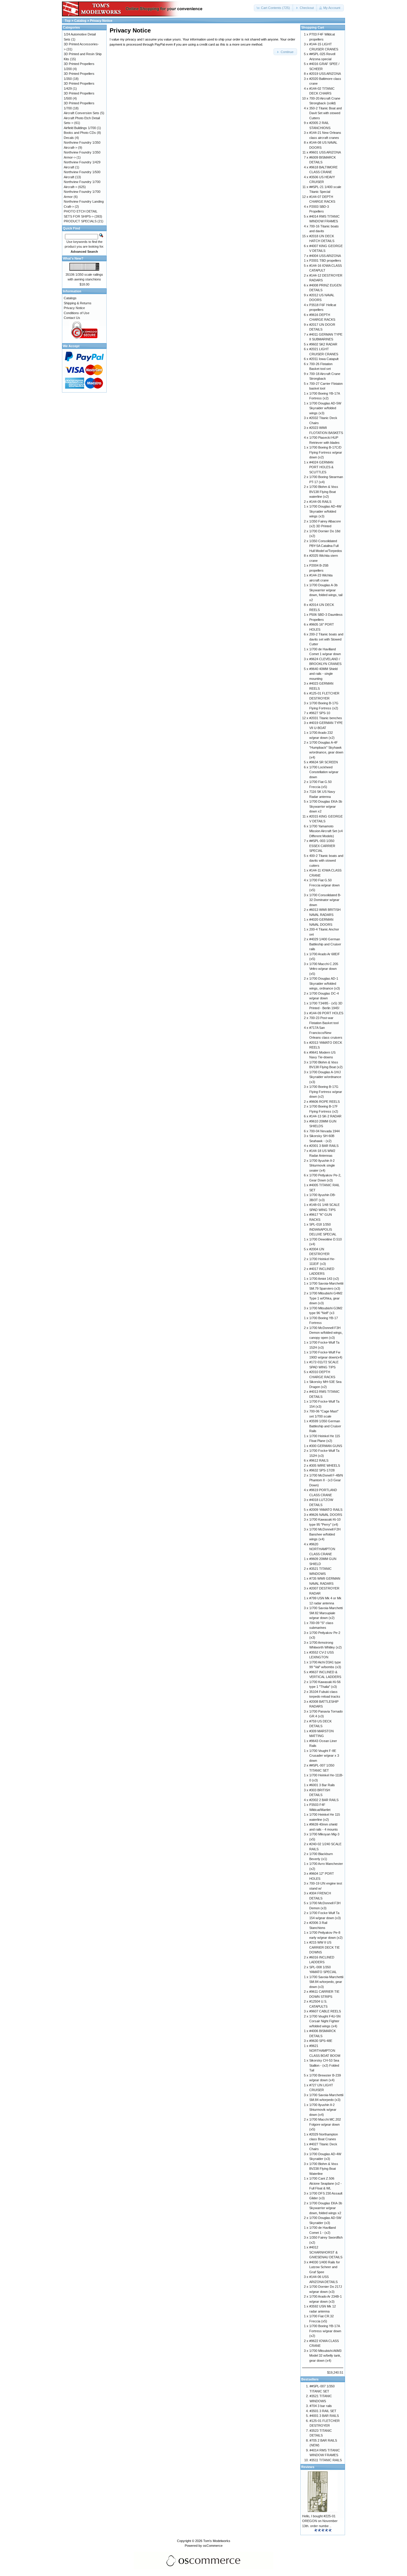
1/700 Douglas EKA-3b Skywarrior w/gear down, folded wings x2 (326, 2208)
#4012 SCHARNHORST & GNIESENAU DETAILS (326, 2252)
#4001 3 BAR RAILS (324, 2416)
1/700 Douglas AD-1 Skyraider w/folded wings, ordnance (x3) (325, 983)
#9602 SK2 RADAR (323, 344)
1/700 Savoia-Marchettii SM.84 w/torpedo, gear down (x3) (326, 1982)
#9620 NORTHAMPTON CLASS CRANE (322, 1549)
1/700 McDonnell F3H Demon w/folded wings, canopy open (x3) (326, 1333)
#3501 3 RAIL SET (323, 2411)
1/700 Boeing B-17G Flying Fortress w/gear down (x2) (326, 1092)
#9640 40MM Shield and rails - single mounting (323, 674)
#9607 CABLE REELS (325, 2011)
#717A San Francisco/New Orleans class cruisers (326, 1033)
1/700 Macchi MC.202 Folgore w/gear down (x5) (325, 2124)
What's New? (73, 258)
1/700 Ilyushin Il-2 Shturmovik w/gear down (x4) (323, 2110)
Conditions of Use (77, 313)
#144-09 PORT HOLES (326, 1013)
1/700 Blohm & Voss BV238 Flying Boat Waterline (324, 2169)
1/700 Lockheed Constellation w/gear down (324, 772)
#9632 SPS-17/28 (322, 1470)
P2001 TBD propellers (325, 260)
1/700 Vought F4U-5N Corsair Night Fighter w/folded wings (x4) (325, 2021)
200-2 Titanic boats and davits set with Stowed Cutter (326, 639)
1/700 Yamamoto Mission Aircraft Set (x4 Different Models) (326, 831)
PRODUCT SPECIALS (80, 221)
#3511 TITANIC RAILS (326, 2460)
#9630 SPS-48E (321, 2041)
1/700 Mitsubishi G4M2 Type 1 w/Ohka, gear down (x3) (326, 1298)
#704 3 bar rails (321, 2406)
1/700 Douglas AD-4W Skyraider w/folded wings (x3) (325, 511)
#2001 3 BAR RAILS (324, 1146)
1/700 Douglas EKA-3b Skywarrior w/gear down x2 (326, 806)
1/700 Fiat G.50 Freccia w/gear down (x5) (324, 885)
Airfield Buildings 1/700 (80, 128)
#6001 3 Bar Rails (322, 1785)
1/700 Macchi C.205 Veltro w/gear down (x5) (324, 969)
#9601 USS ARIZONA (325, 152)
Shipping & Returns (78, 303)
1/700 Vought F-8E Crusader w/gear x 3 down (324, 1756)
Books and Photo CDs (80, 133)
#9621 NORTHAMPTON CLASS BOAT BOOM (325, 2051)
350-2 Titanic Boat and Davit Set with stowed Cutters (326, 113)
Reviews (308, 2467)
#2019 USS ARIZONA (325, 74)
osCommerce (213, 2546)
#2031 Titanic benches (326, 718)
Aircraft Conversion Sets (81, 113)
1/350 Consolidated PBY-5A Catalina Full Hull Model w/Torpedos (326, 546)
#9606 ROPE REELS (324, 1102)
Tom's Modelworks (217, 2541)
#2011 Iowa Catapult (324, 359)
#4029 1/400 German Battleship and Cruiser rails (325, 944)
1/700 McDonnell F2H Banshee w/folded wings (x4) (325, 1534)
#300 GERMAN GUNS (326, 1446)
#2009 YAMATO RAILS (326, 1510)
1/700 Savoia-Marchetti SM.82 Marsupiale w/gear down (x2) (326, 1613)
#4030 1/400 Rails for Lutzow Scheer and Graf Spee (325, 2267)
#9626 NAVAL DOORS (326, 1515)
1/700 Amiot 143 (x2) (324, 1279)
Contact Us (72, 318)
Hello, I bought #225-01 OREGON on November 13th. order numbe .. (320, 2521)
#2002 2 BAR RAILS (324, 1800)
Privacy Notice (101, 21)
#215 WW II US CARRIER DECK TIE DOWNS (324, 1947)
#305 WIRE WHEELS (325, 1465)
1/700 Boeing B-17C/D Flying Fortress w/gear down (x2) (326, 452)
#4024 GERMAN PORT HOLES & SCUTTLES (321, 467)
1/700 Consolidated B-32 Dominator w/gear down (325, 900)
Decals (69, 138)
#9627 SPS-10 (320, 713)
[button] (274, 8)
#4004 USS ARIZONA (325, 256)
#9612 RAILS (319, 1460)
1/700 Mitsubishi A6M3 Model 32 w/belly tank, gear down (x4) (325, 2356)
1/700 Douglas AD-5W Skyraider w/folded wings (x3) (325, 408)
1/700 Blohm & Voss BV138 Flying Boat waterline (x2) (324, 492)
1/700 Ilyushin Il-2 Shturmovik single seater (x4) (322, 1166)
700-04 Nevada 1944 (324, 1131)
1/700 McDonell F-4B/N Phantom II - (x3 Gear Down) (326, 1480)
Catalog (80, 21)
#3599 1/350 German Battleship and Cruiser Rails (325, 1426)
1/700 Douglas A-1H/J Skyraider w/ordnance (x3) (325, 1077)
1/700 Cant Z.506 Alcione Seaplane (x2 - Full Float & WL (326, 2183)
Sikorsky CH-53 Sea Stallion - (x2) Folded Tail (324, 2065)
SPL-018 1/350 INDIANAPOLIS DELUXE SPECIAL (323, 1229)
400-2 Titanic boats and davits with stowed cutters (326, 861)
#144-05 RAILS (320, 502)
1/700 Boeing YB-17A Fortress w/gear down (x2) (325, 2331)
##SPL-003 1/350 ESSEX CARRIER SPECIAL (322, 846)
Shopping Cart (313, 27)
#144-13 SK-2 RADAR (325, 1116)
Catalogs (70, 298)
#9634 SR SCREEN (324, 762)
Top (68, 21)
